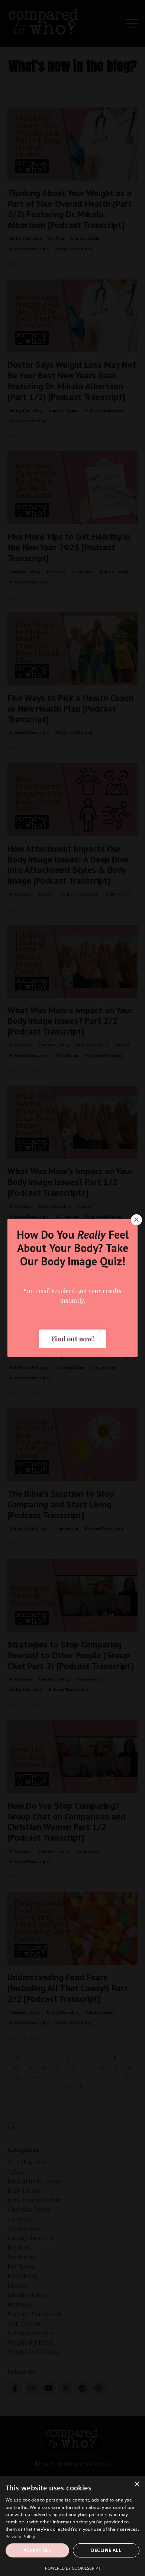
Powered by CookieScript (73, 2568)
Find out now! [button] (72, 1339)
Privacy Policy (20, 2537)
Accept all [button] (37, 2550)
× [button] (137, 2484)
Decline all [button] (106, 2550)
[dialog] (72, 2526)
